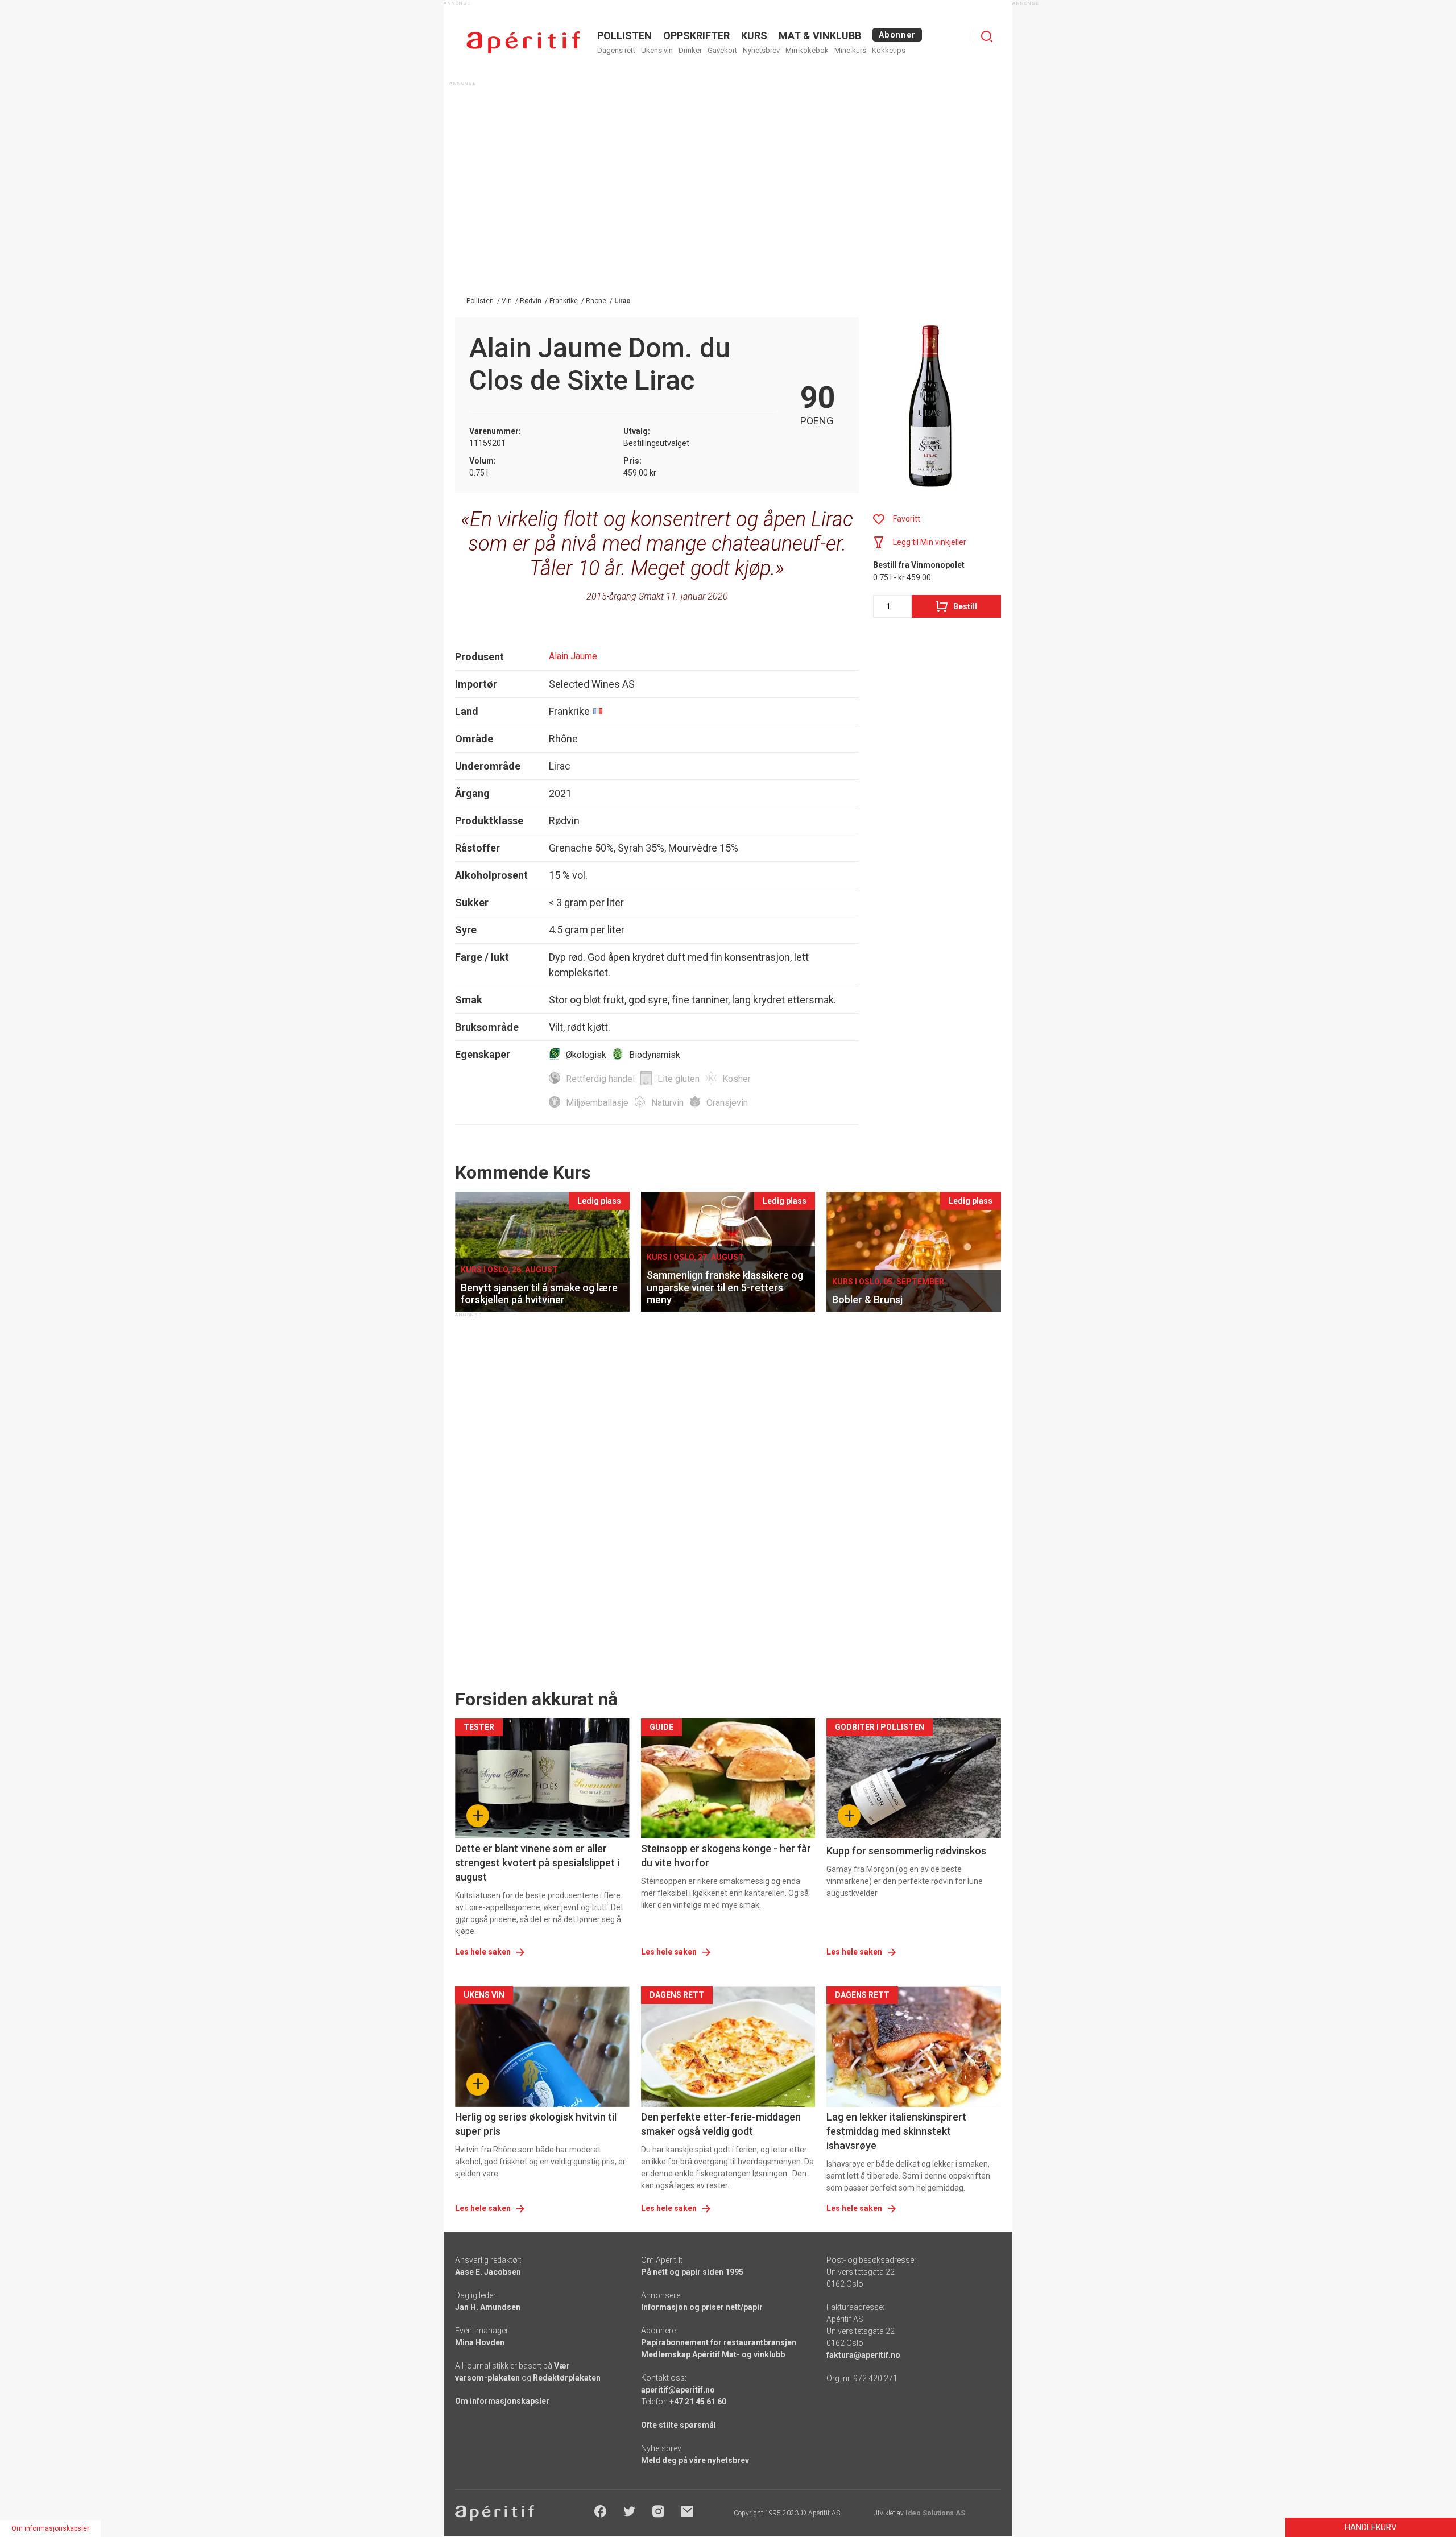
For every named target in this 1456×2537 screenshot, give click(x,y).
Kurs (754, 36)
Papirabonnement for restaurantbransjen (719, 2342)
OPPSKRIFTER (696, 36)
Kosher (737, 1079)
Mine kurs (850, 50)
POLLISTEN (624, 36)
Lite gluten (679, 1079)
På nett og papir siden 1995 (692, 2272)
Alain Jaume (573, 656)
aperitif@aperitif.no (678, 2390)
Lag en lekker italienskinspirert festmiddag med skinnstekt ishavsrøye (896, 2131)
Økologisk (586, 1055)
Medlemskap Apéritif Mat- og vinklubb (713, 2354)
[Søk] (987, 36)
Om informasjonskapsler (502, 2401)
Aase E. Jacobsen (488, 2272)
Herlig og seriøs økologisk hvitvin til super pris (536, 2124)
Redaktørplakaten (567, 2378)
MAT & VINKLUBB (820, 36)
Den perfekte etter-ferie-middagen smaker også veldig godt (721, 2124)
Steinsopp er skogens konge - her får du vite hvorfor (726, 1856)
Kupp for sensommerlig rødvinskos (906, 1851)
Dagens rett (616, 50)
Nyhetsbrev (761, 50)
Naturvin (667, 1103)
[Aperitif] (523, 42)
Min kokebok (807, 50)
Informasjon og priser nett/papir (702, 2307)
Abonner (897, 35)
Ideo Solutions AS (935, 2513)
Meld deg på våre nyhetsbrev (695, 2460)
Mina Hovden (480, 2342)
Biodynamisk (655, 1055)
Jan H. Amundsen (488, 2307)
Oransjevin (727, 1103)
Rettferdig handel (600, 1079)
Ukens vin (657, 50)
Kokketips (889, 50)
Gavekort (722, 50)
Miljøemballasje (597, 1103)
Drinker (690, 50)
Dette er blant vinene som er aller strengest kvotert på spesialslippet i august (537, 1863)
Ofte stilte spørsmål (679, 2425)
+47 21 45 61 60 (698, 2402)
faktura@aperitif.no (863, 2355)
